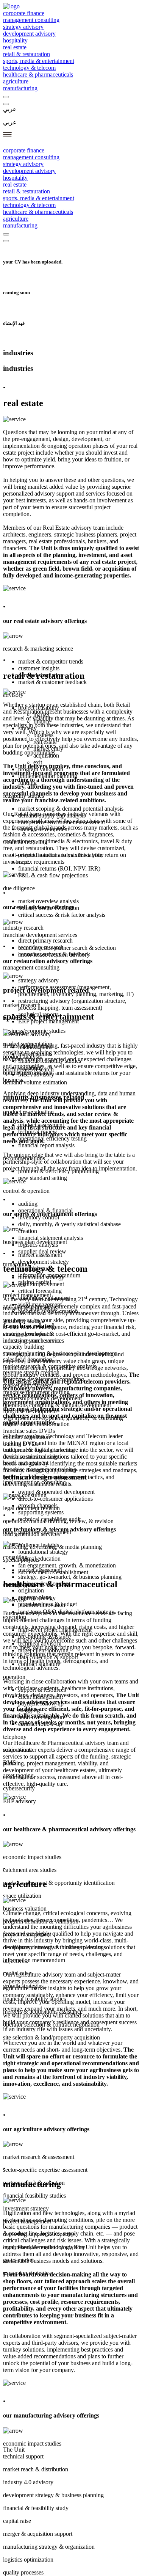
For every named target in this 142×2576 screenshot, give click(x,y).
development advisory (29, 34)
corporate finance (24, 13)
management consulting (31, 20)
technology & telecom (29, 68)
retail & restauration (27, 54)
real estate (15, 47)
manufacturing (20, 88)
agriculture (16, 81)
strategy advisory (23, 27)
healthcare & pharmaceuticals (38, 75)
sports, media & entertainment (39, 61)
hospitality (15, 40)
